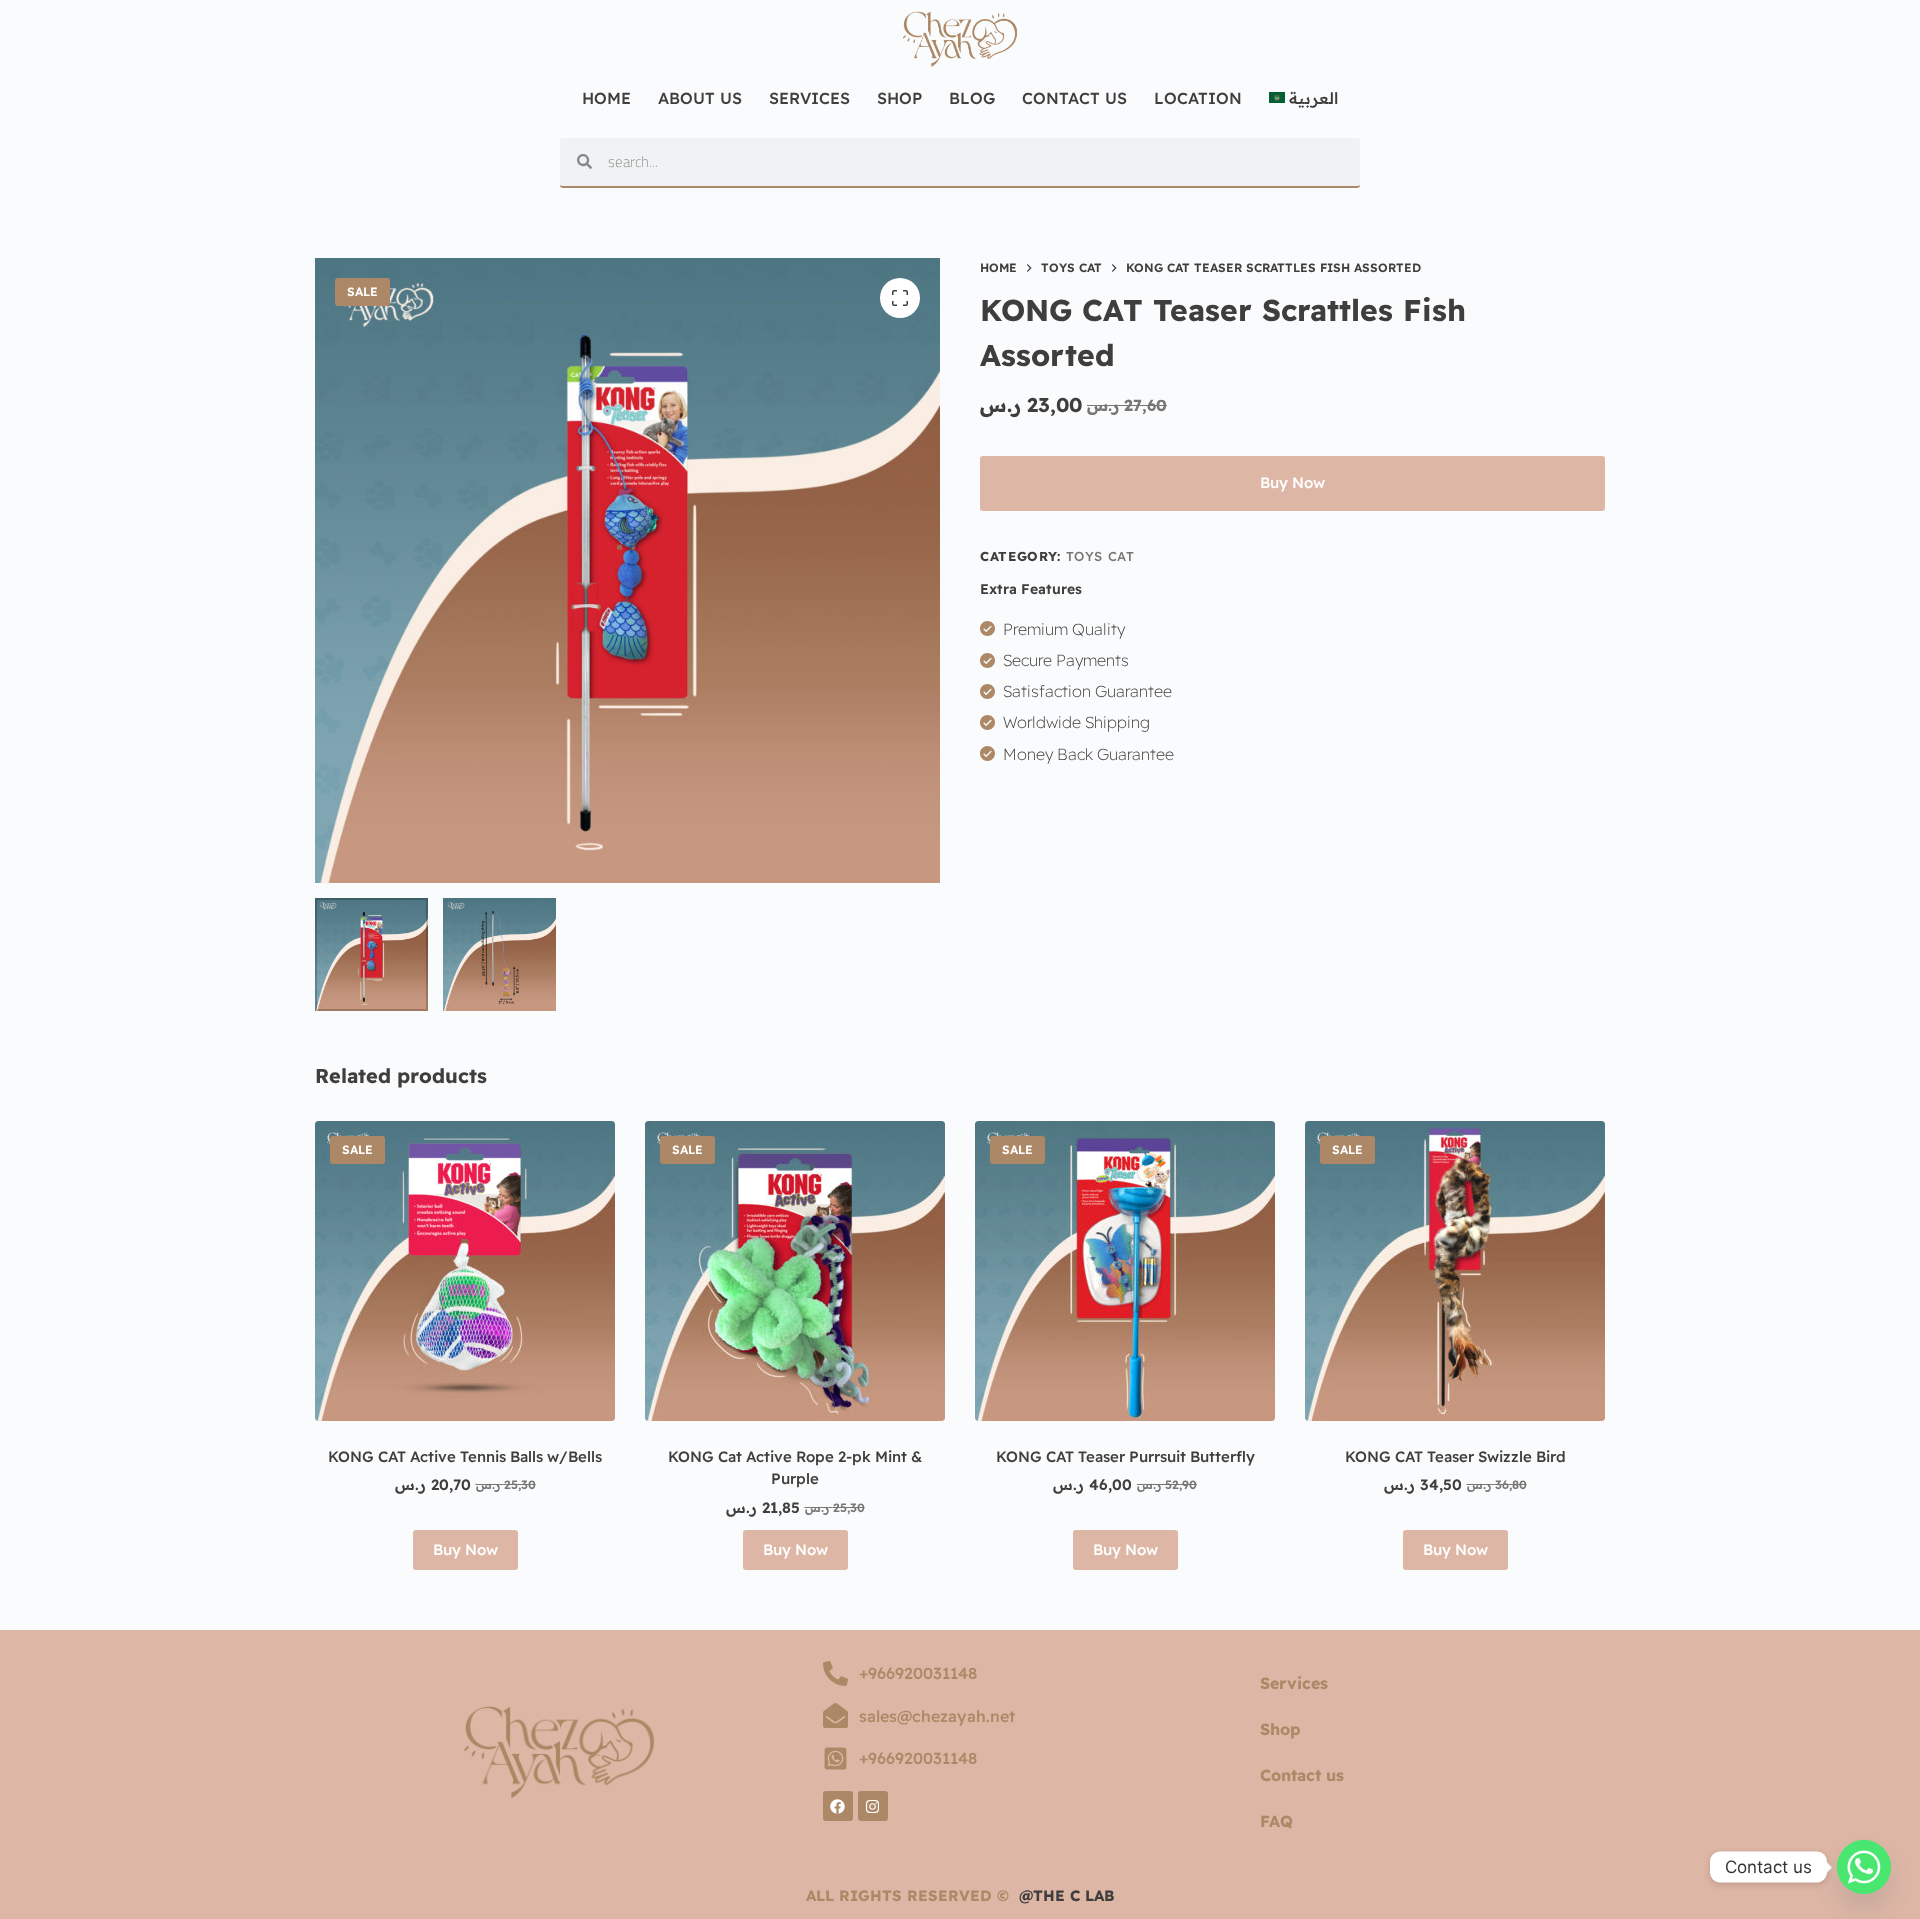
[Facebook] (838, 1806)
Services (809, 98)
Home (606, 98)
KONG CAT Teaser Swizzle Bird (1455, 1456)
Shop (899, 98)
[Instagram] (873, 1806)
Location (1198, 98)
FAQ (1276, 1821)
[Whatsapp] (1864, 1867)
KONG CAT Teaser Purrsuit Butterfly (1125, 1456)
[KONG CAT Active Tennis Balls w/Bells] (465, 1271)
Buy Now (1292, 482)
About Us (700, 98)
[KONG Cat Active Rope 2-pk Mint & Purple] (795, 1271)
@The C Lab (1067, 1895)
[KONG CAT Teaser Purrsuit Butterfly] (1125, 1271)
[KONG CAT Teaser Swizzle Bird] (1455, 1271)
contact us (1074, 98)
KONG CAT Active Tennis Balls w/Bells (465, 1456)
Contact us (1302, 1775)
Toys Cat (1100, 556)
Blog (972, 98)
